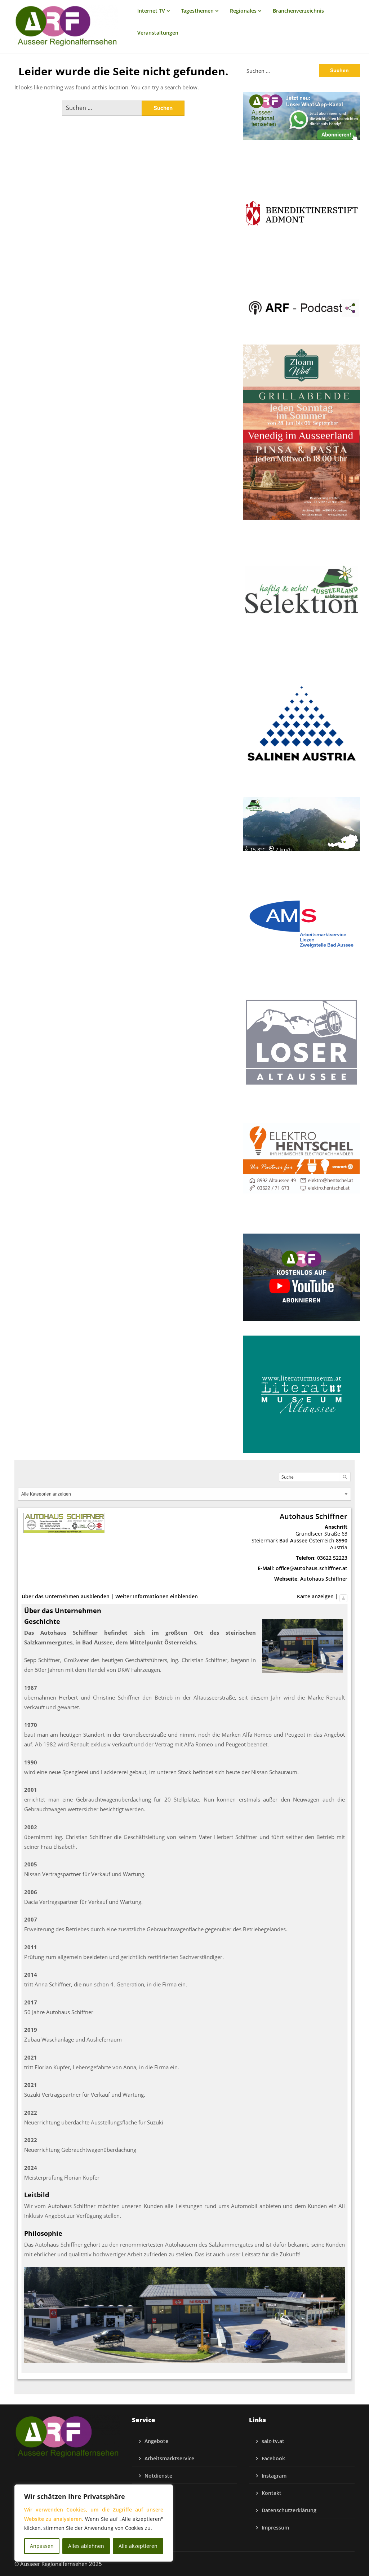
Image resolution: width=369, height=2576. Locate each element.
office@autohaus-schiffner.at (312, 1568)
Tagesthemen (197, 11)
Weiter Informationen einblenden (157, 1596)
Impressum (275, 2528)
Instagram (274, 2476)
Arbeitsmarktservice (169, 2458)
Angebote (156, 2441)
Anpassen (42, 2546)
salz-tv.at (273, 2441)
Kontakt (272, 2493)
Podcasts (156, 2493)
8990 (342, 1540)
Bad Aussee (293, 1540)
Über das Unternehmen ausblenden (66, 1596)
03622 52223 (332, 1558)
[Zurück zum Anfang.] (343, 1596)
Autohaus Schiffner (324, 1579)
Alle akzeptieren (138, 2546)
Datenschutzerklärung (289, 2510)
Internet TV (151, 11)
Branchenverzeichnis (298, 11)
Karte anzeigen (315, 1596)
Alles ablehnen (86, 2546)
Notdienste (158, 2476)
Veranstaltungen (158, 33)
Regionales (243, 11)
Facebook (273, 2458)
